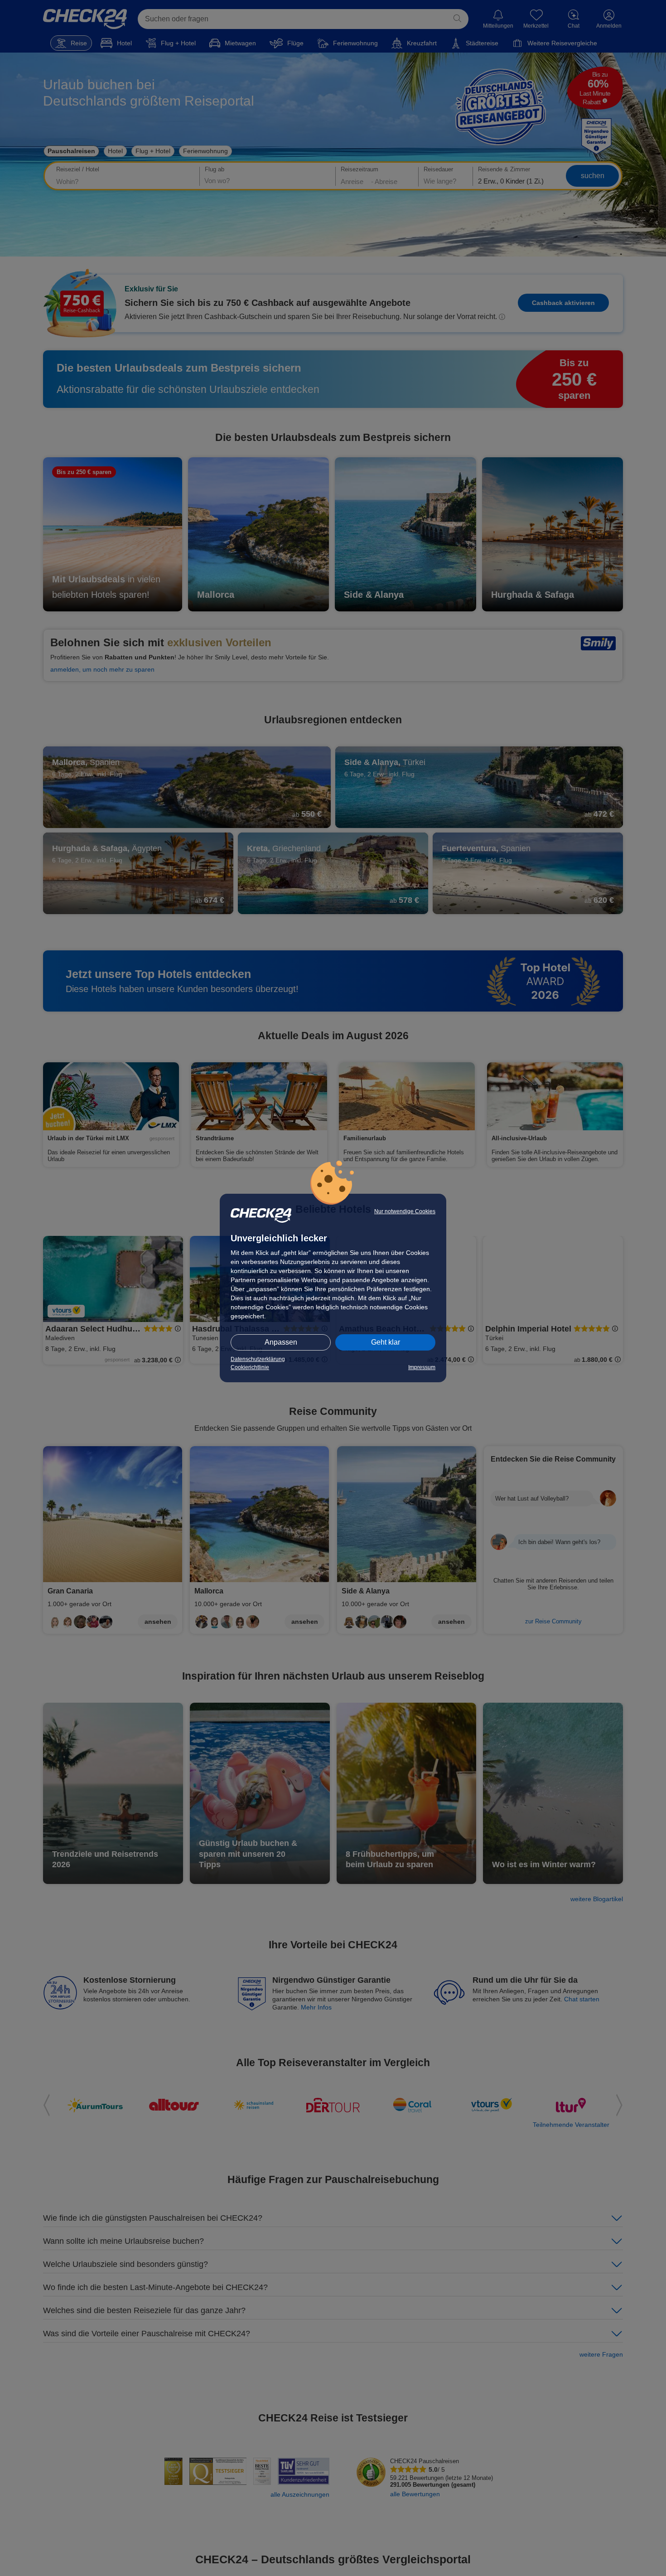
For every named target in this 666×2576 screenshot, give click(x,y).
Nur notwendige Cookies (405, 1211)
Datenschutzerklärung (258, 1359)
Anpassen (281, 1342)
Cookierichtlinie (250, 1367)
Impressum (422, 1367)
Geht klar (386, 1342)
